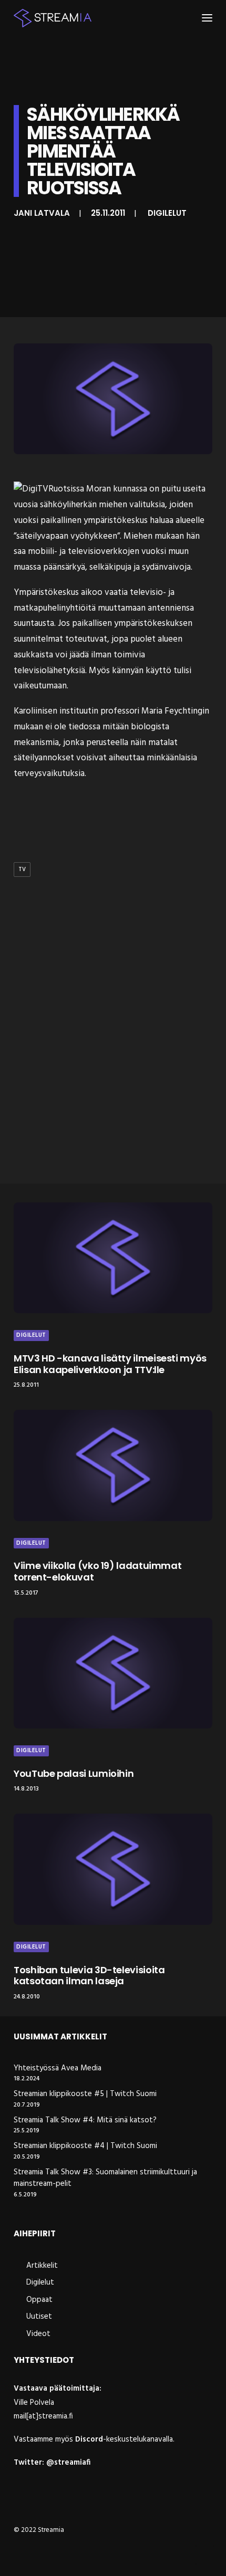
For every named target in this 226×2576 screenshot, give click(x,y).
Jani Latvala (42, 213)
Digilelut (167, 213)
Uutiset (39, 2317)
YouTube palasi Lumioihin (74, 1773)
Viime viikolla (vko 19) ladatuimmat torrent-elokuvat (97, 1571)
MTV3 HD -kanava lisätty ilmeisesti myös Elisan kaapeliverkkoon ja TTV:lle (110, 1364)
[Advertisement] (113, 1052)
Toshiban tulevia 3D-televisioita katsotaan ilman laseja (89, 1976)
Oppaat (39, 2300)
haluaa (162, 521)
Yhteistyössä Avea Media (58, 2069)
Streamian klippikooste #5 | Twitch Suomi (85, 2094)
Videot (38, 2334)
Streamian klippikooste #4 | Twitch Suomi (85, 2146)
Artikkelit (42, 2266)
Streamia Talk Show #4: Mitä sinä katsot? (85, 2121)
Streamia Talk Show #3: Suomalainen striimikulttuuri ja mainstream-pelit (105, 2178)
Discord (89, 2439)
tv (22, 870)
